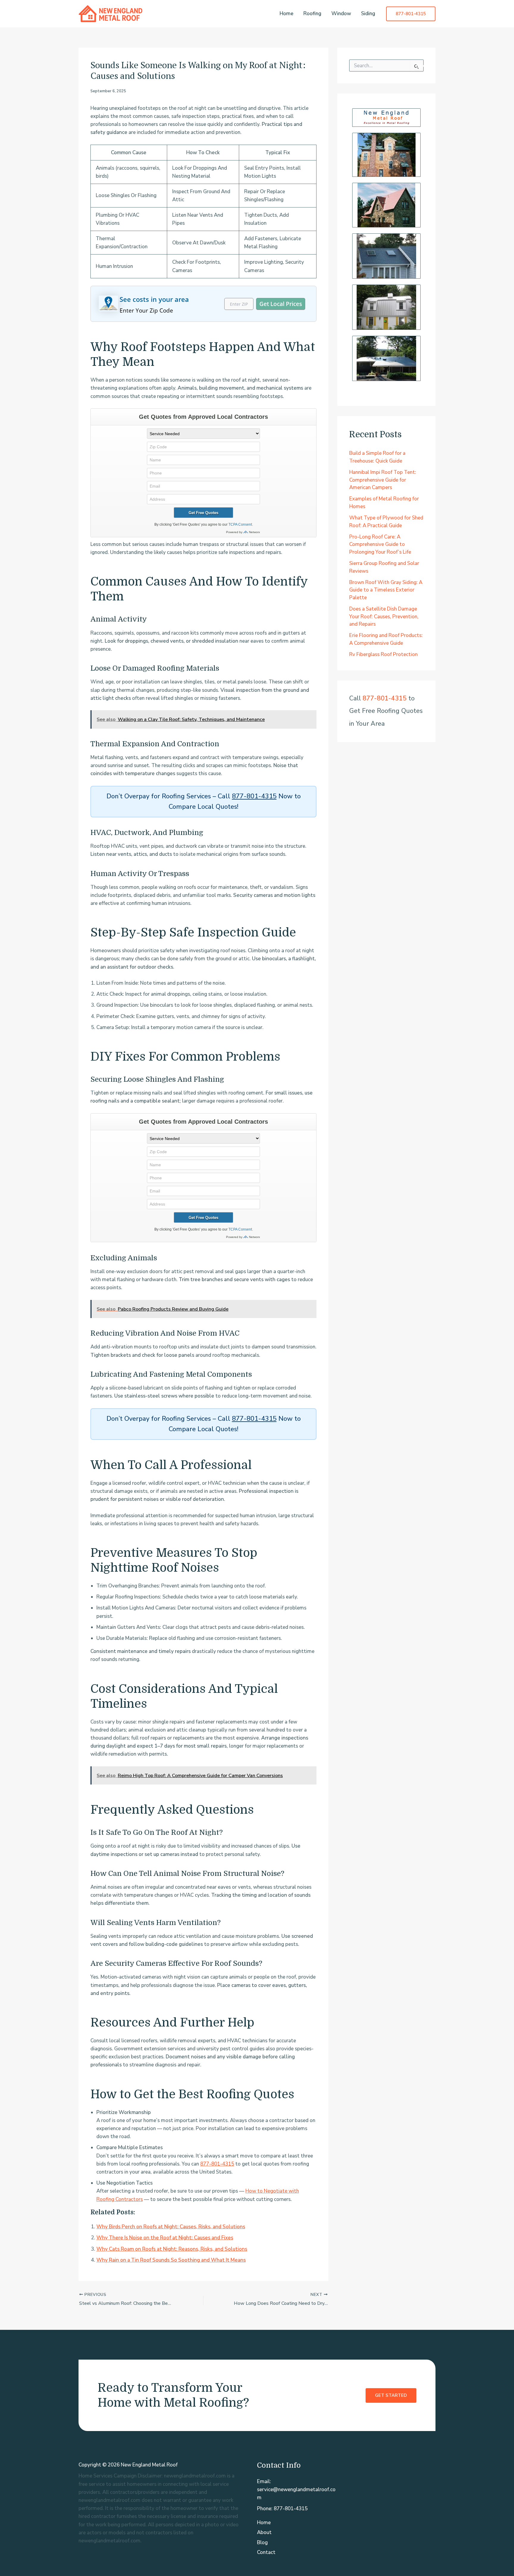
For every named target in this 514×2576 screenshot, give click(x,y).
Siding (368, 14)
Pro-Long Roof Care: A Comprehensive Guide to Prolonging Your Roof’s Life (380, 544)
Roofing (312, 14)
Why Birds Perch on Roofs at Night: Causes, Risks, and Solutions (171, 2227)
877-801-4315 (254, 796)
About (264, 2532)
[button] (411, 14)
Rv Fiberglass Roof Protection (383, 654)
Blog (262, 2543)
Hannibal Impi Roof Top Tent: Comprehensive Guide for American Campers (383, 480)
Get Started (391, 2395)
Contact (266, 2552)
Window (341, 14)
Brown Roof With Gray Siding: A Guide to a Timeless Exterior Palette (386, 590)
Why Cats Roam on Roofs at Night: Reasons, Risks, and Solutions (172, 2249)
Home (286, 14)
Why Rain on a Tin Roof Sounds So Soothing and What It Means (171, 2260)
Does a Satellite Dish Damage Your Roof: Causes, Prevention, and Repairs (384, 616)
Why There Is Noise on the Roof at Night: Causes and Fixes (165, 2238)
